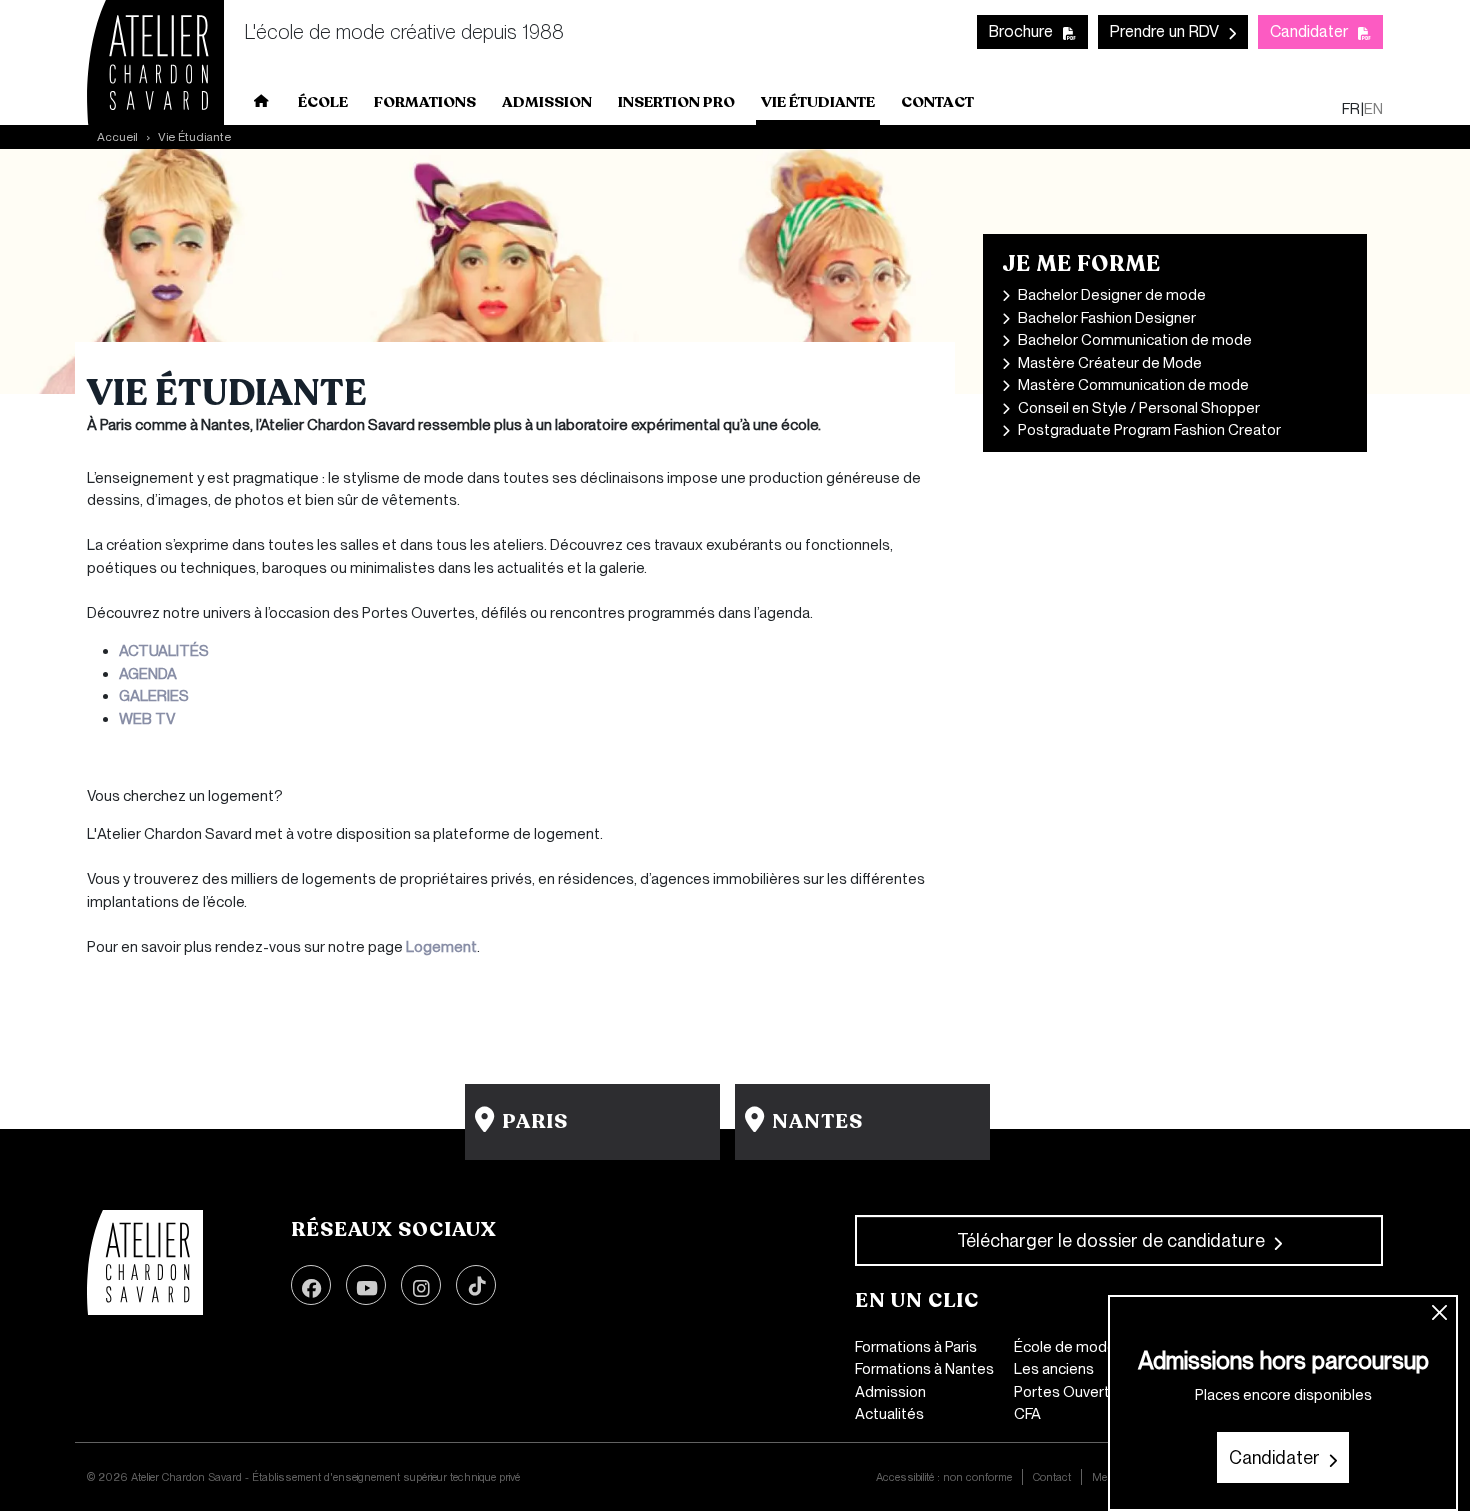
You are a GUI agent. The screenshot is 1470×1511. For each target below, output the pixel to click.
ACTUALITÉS (164, 651)
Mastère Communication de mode (1133, 385)
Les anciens (1054, 1369)
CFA (1027, 1414)
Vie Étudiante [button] (818, 102)
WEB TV (147, 719)
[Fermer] (1440, 1313)
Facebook (311, 1285)
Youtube (366, 1285)
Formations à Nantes (924, 1369)
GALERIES (154, 696)
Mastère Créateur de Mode (1110, 363)
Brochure (1021, 31)
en (1373, 109)
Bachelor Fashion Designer (1107, 318)
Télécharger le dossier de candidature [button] (1111, 1240)
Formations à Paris (916, 1347)
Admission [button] (547, 102)
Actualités (889, 1414)
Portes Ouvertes (1070, 1392)
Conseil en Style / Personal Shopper (1139, 408)
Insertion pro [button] (676, 102)
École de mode (1065, 1347)
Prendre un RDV (1164, 31)
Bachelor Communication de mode (1135, 340)
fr (1351, 109)
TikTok (476, 1285)
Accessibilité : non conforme (944, 1477)
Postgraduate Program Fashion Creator (1149, 430)
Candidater (1309, 31)
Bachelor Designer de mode (1112, 295)
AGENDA (148, 674)
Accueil (262, 105)
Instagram (421, 1285)
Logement (441, 947)
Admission (890, 1392)
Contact (937, 102)
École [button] (323, 102)
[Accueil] (145, 1263)
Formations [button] (425, 102)
